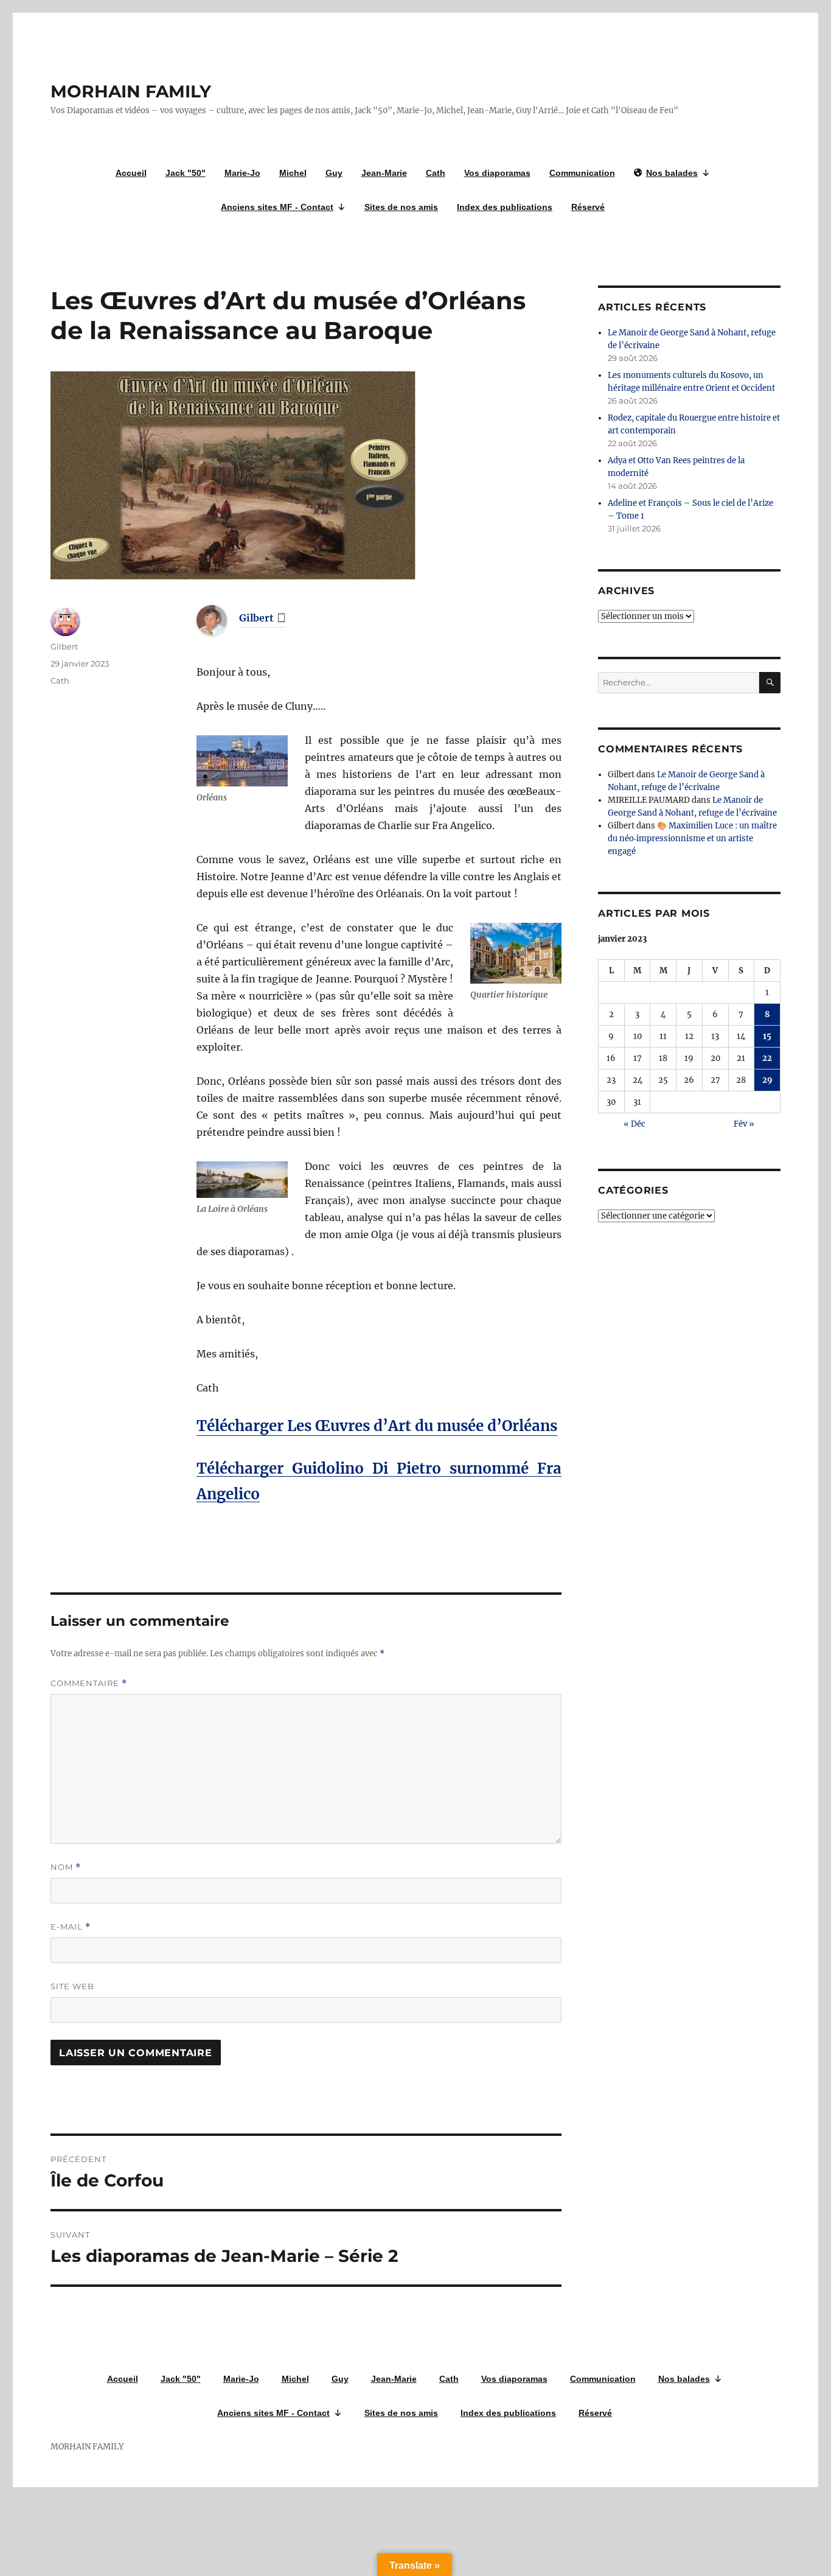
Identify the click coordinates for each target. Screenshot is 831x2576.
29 (767, 1080)
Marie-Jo (242, 173)
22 (767, 1058)
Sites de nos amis (401, 207)
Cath (436, 173)
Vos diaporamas (497, 173)
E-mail (71, 1927)
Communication (582, 173)
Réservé (588, 207)
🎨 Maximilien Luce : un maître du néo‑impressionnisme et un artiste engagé (692, 838)
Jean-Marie (384, 173)
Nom (66, 1867)
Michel (293, 173)
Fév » (744, 1124)
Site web (72, 1986)
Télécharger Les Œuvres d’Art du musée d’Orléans (377, 1426)
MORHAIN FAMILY (131, 91)
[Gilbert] (221, 620)
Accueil (131, 173)
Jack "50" (186, 173)
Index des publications (505, 207)
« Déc (635, 1124)
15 (767, 1036)
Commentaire (89, 1683)
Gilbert (256, 618)
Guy (334, 173)
